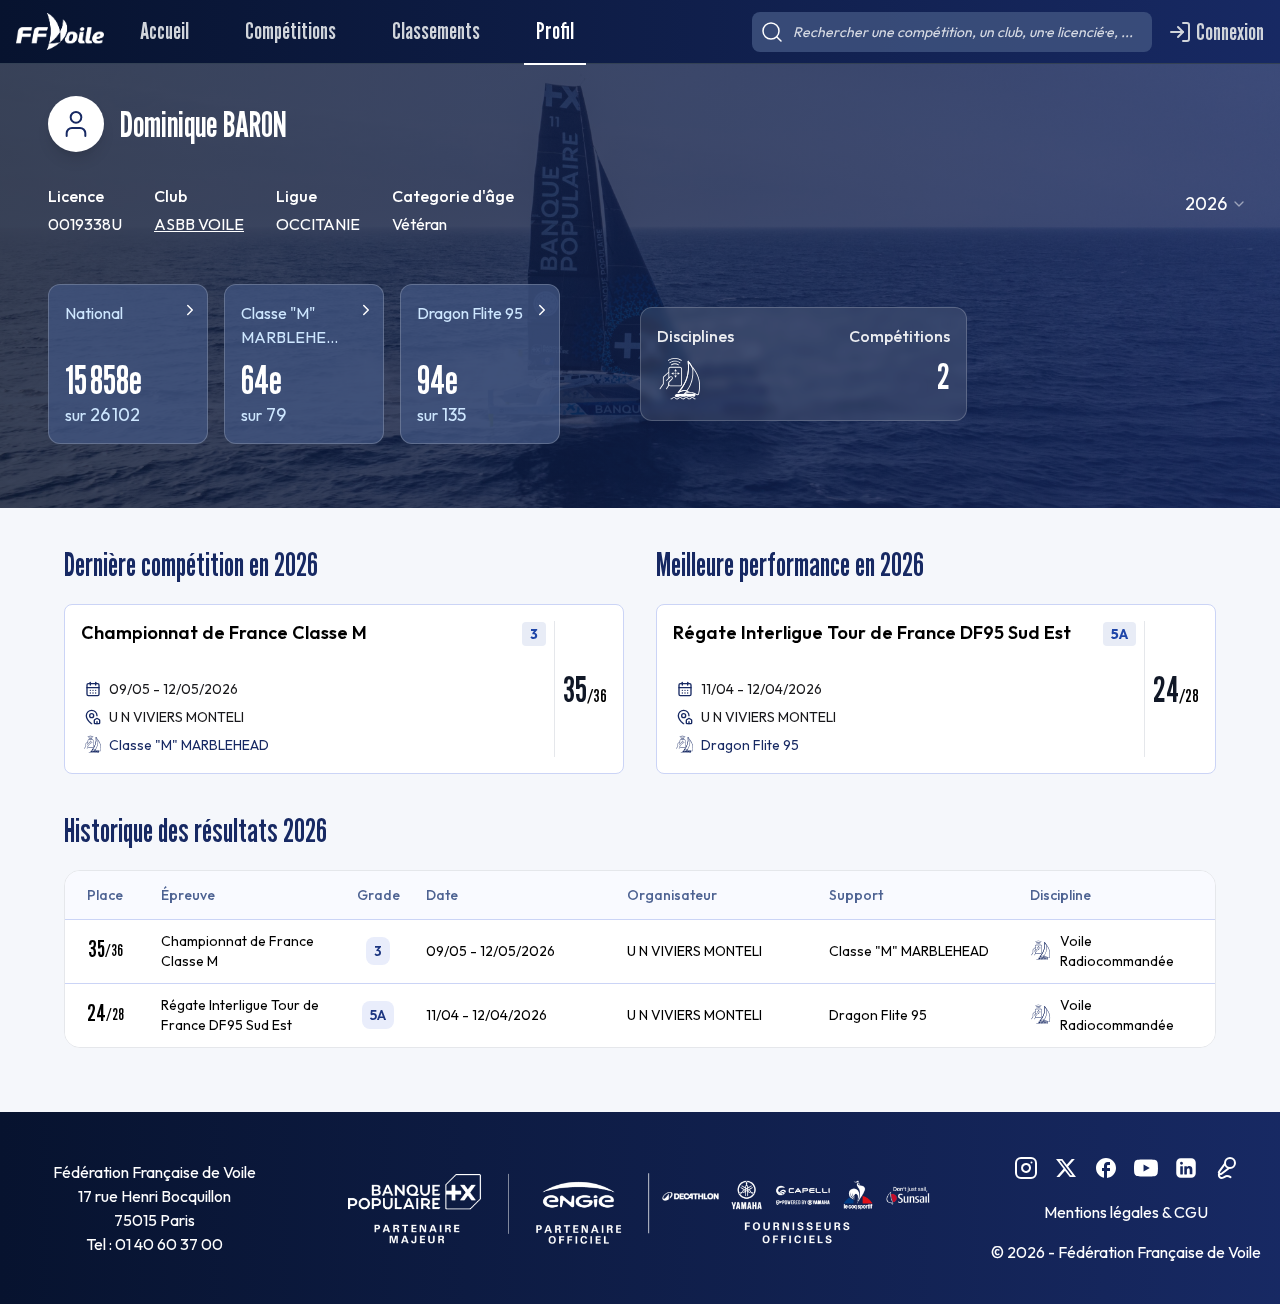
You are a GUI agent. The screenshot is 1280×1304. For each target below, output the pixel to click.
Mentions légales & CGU (1126, 1212)
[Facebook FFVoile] (1106, 1168)
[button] (344, 689)
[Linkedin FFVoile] (1186, 1168)
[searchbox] (952, 32)
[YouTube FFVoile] (1146, 1168)
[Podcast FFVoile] (1226, 1168)
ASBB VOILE (199, 224)
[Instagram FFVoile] (1026, 1168)
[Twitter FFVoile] (1066, 1168)
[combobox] (1216, 204)
